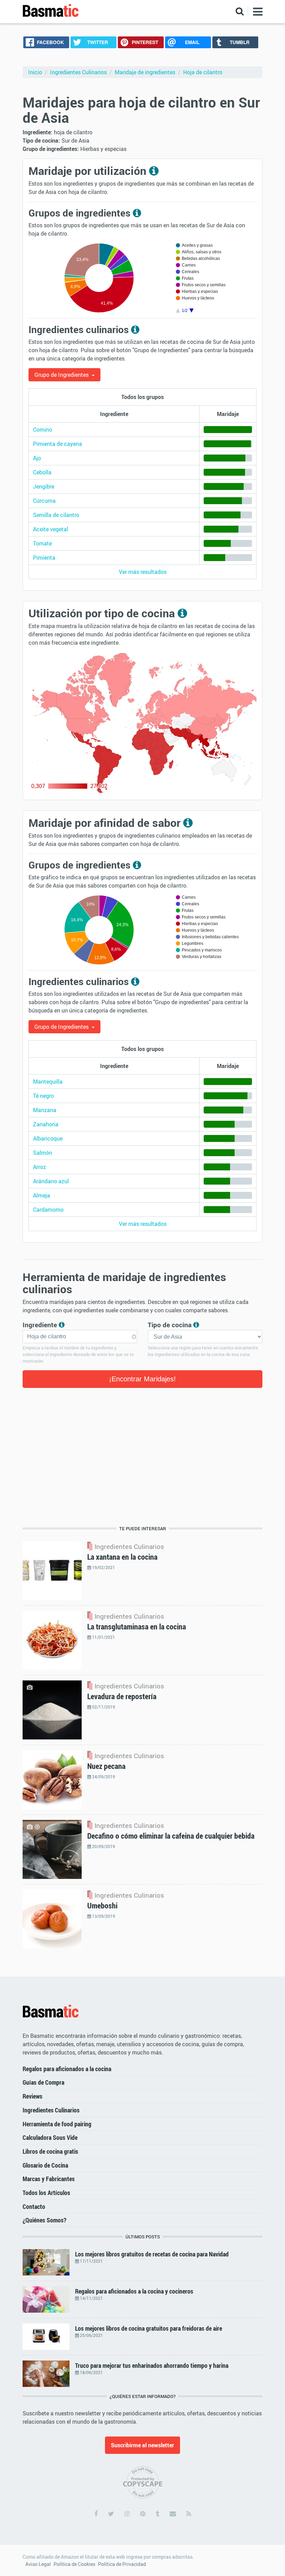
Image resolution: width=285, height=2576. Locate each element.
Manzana (45, 1110)
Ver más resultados (143, 572)
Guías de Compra (43, 2082)
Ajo (37, 458)
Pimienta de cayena (58, 444)
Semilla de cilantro (56, 515)
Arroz (39, 1167)
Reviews (32, 2096)
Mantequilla (48, 1082)
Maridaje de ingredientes (145, 72)
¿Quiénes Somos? (44, 2220)
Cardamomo (48, 1210)
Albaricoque (48, 1138)
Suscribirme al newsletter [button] (142, 2445)
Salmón (43, 1153)
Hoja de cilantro (203, 72)
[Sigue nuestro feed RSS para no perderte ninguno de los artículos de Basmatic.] (189, 2514)
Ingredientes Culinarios (78, 72)
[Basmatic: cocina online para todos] (51, 11)
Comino (43, 430)
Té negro (43, 1096)
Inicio (35, 72)
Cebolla (42, 472)
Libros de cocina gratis (50, 2151)
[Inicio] (51, 2011)
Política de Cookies (74, 2564)
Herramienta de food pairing (57, 2124)
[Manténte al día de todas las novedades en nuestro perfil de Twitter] (111, 2514)
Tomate (42, 543)
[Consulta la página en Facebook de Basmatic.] (96, 2514)
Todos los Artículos (46, 2193)
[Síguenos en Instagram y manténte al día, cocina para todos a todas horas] (127, 2514)
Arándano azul (51, 1181)
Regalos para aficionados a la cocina (67, 2069)
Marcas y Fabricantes (49, 2179)
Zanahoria (46, 1124)
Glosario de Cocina (45, 2165)
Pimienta (44, 558)
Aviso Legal (38, 2564)
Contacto (34, 2206)
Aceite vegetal (51, 529)
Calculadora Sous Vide (50, 2137)
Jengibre (44, 486)
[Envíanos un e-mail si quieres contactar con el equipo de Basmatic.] (173, 2514)
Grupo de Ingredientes (62, 375)
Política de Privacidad (122, 2564)
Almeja (42, 1195)
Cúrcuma (44, 501)
